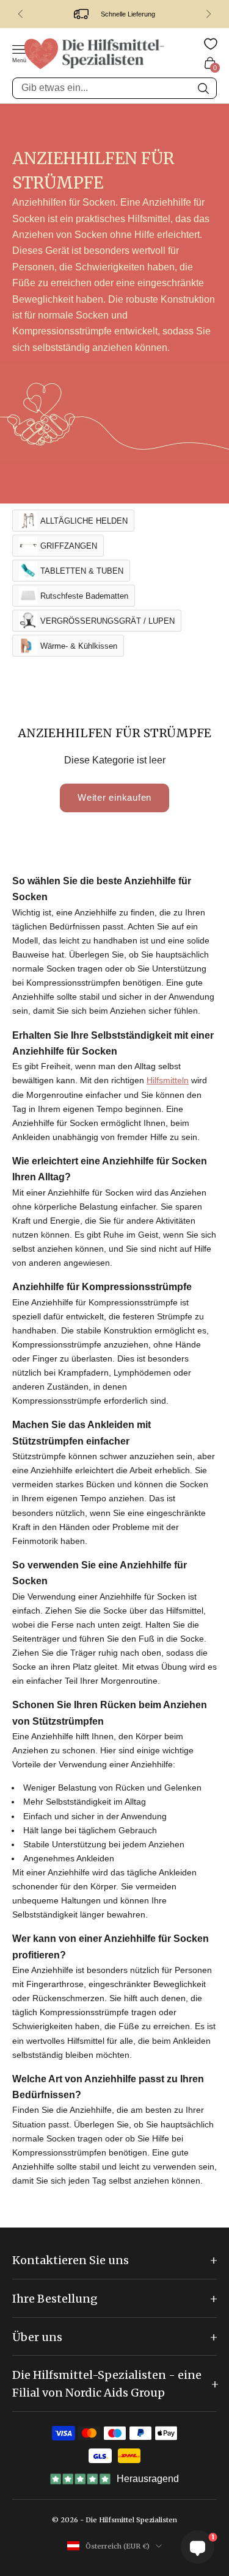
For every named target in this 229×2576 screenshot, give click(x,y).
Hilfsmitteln (168, 1080)
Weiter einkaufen (114, 797)
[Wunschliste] (211, 44)
